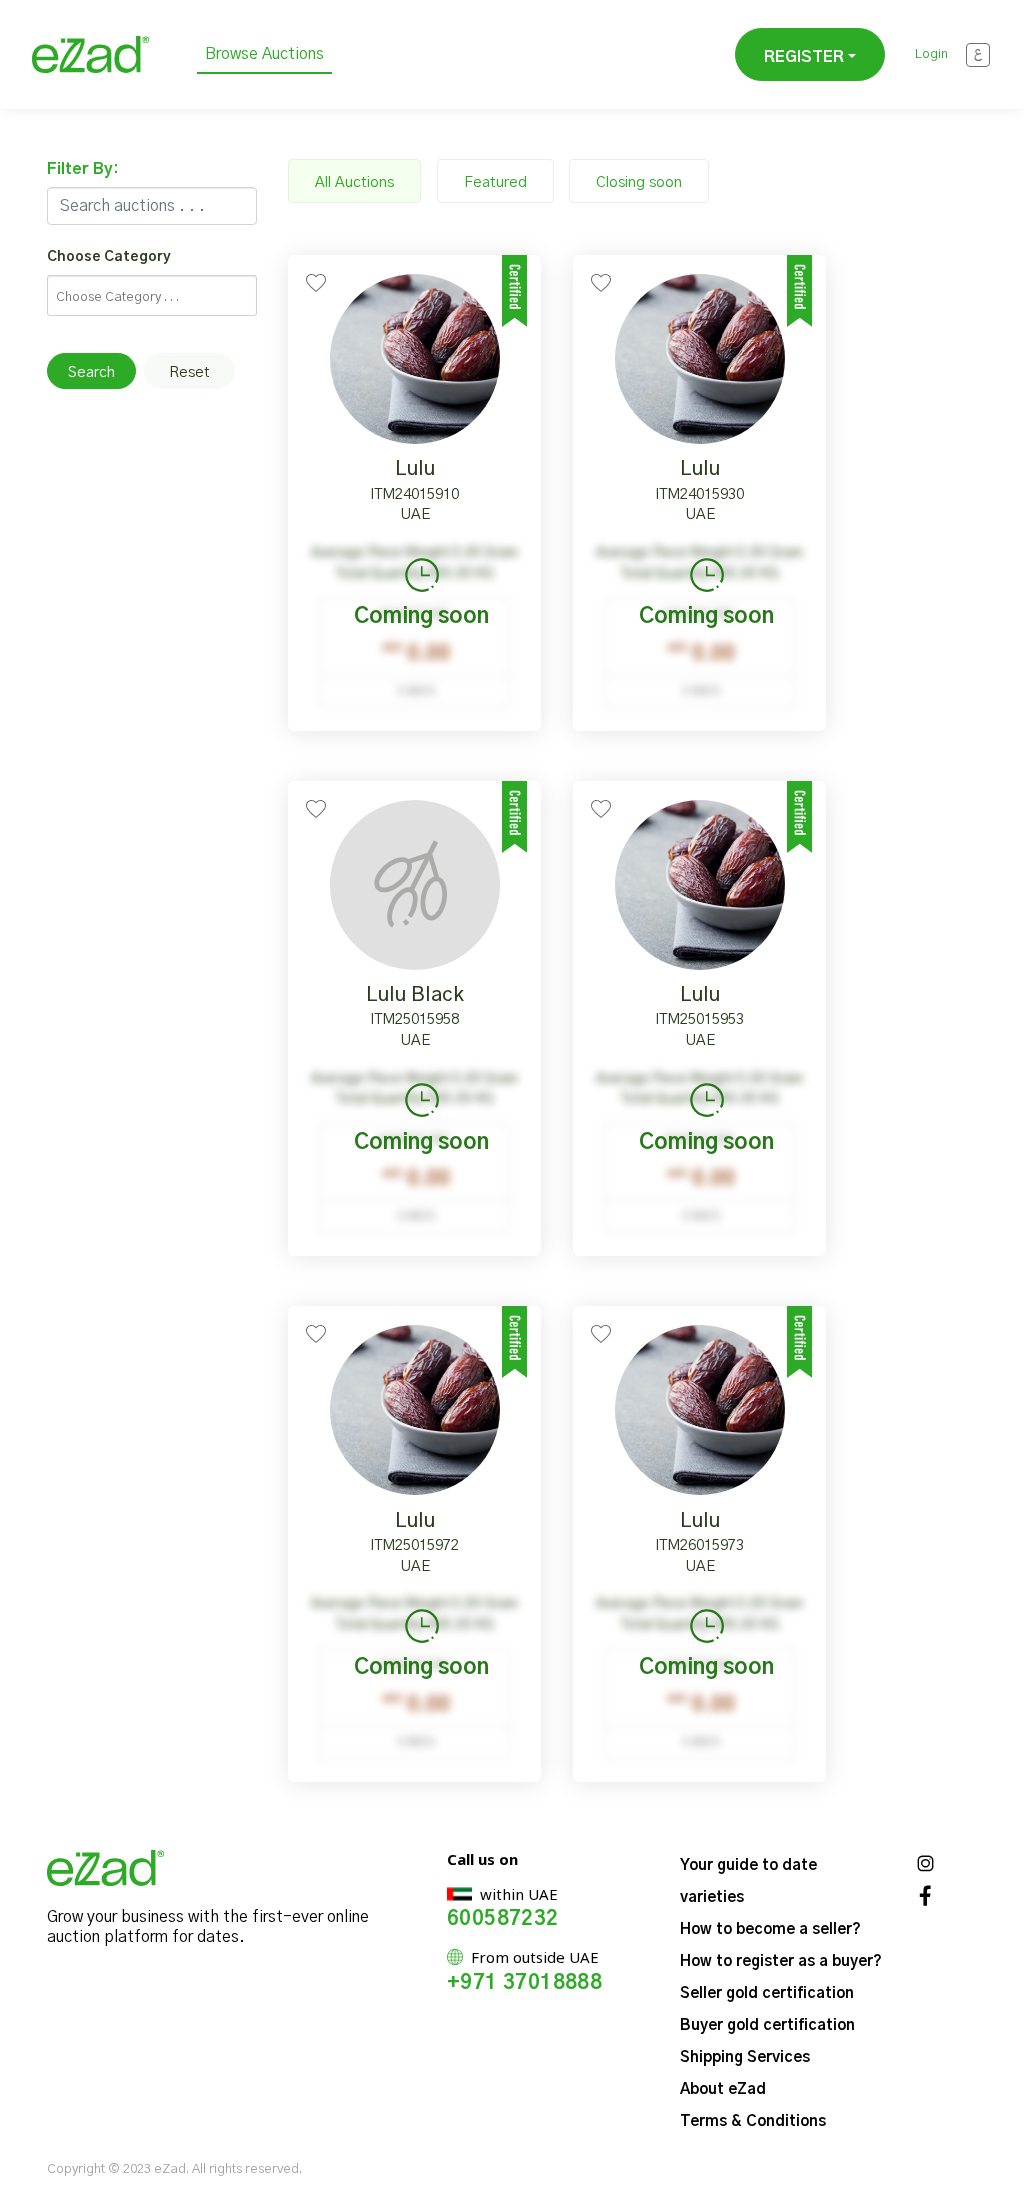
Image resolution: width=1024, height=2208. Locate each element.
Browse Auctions (264, 54)
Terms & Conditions (753, 2121)
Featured (495, 182)
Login (931, 54)
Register (804, 57)
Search (91, 372)
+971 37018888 (524, 1983)
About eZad (723, 2089)
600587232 (503, 1919)
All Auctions (354, 182)
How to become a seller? (770, 1929)
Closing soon (639, 182)
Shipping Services (745, 2057)
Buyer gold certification (767, 2025)
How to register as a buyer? (781, 1961)
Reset (189, 372)
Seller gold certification (767, 1993)
